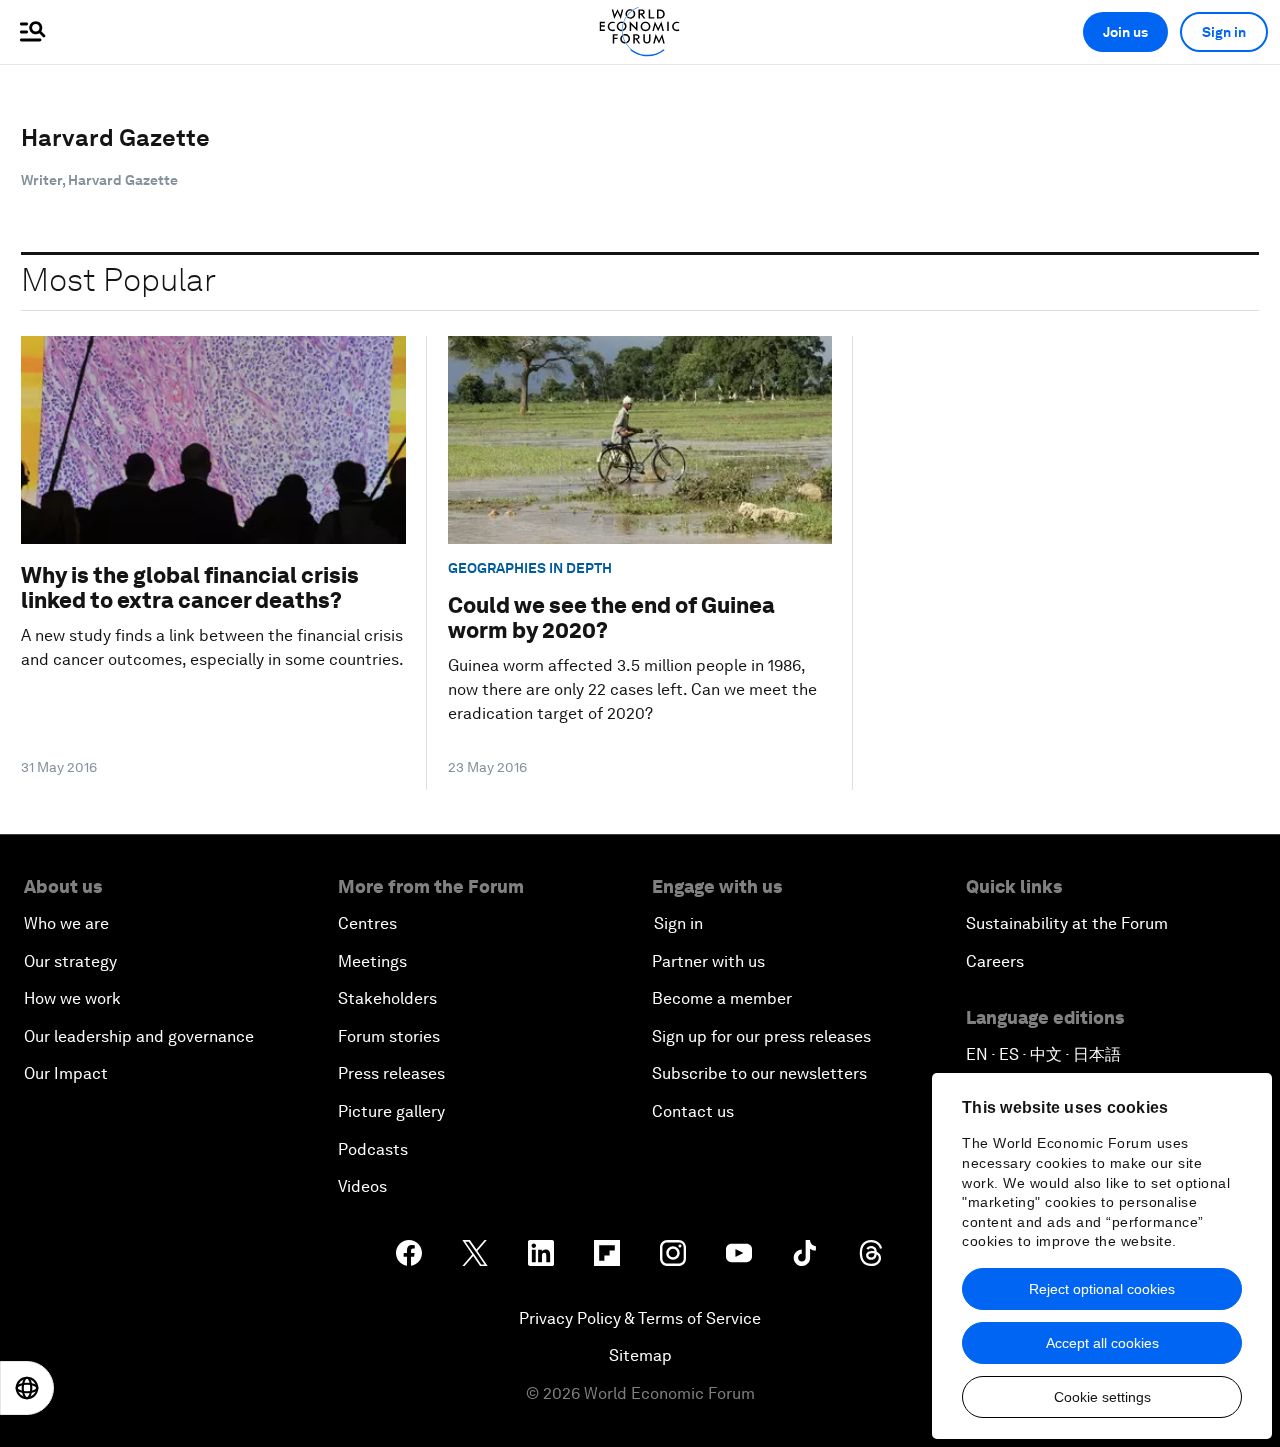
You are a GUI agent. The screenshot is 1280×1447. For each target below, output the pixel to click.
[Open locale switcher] (27, 1388)
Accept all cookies (1102, 1343)
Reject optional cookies (1102, 1289)
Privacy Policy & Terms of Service (640, 1318)
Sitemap (640, 1355)
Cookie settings (1102, 1397)
